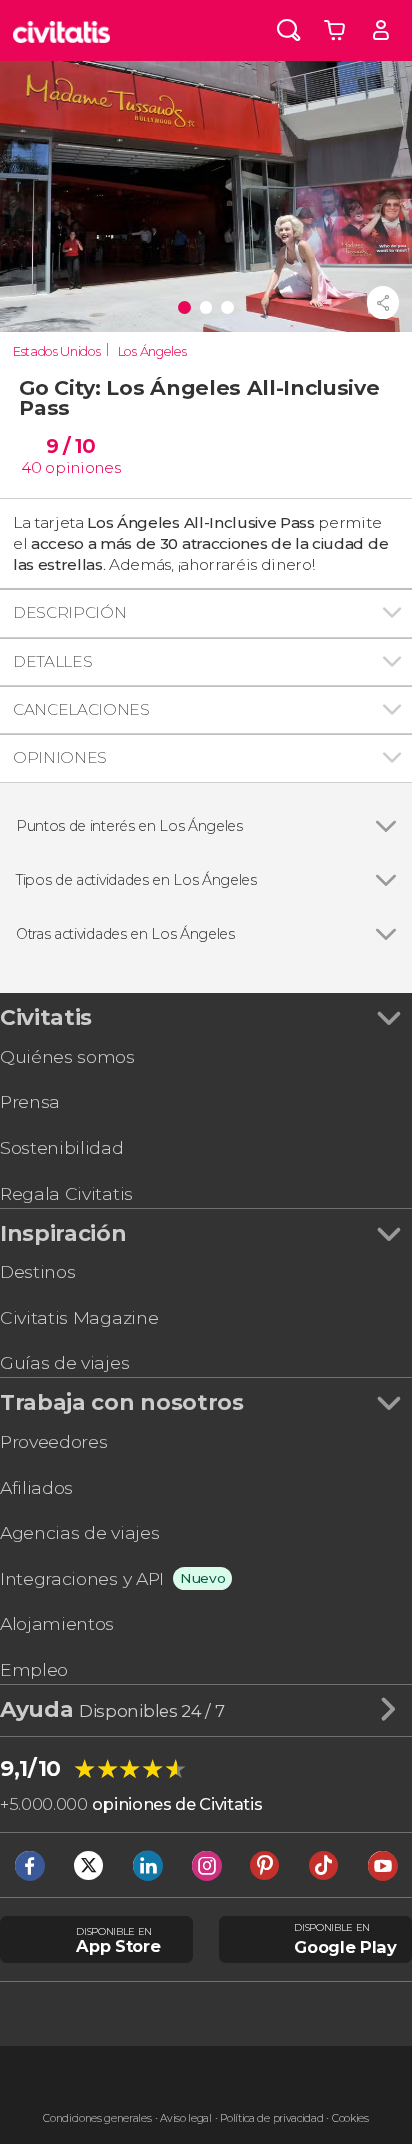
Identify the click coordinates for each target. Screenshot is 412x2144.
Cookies (350, 2118)
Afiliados (36, 1487)
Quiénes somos (67, 1056)
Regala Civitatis (66, 1193)
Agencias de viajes (79, 1532)
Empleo (34, 1669)
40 (31, 467)
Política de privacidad (271, 2118)
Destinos (37, 1271)
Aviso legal (185, 2118)
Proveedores (53, 1441)
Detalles (52, 661)
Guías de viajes (64, 1362)
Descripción (69, 612)
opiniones (82, 467)
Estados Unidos (57, 351)
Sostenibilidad (62, 1147)
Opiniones (60, 757)
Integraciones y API (82, 1578)
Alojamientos (57, 1623)
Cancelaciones (81, 709)
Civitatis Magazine (79, 1317)
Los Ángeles (152, 351)
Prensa (30, 1101)
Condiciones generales (97, 2118)
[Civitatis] (61, 30)
